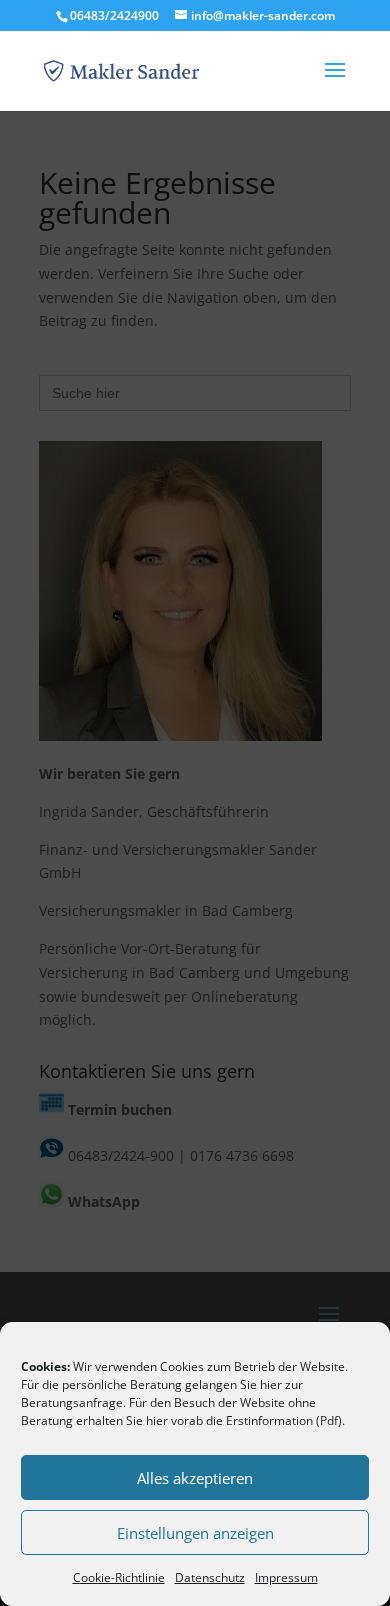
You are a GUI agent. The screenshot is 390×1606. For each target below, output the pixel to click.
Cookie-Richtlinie (119, 1577)
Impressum (286, 1577)
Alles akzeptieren (195, 1478)
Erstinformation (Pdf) (284, 1420)
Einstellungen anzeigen (195, 1533)
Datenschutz (210, 1577)
